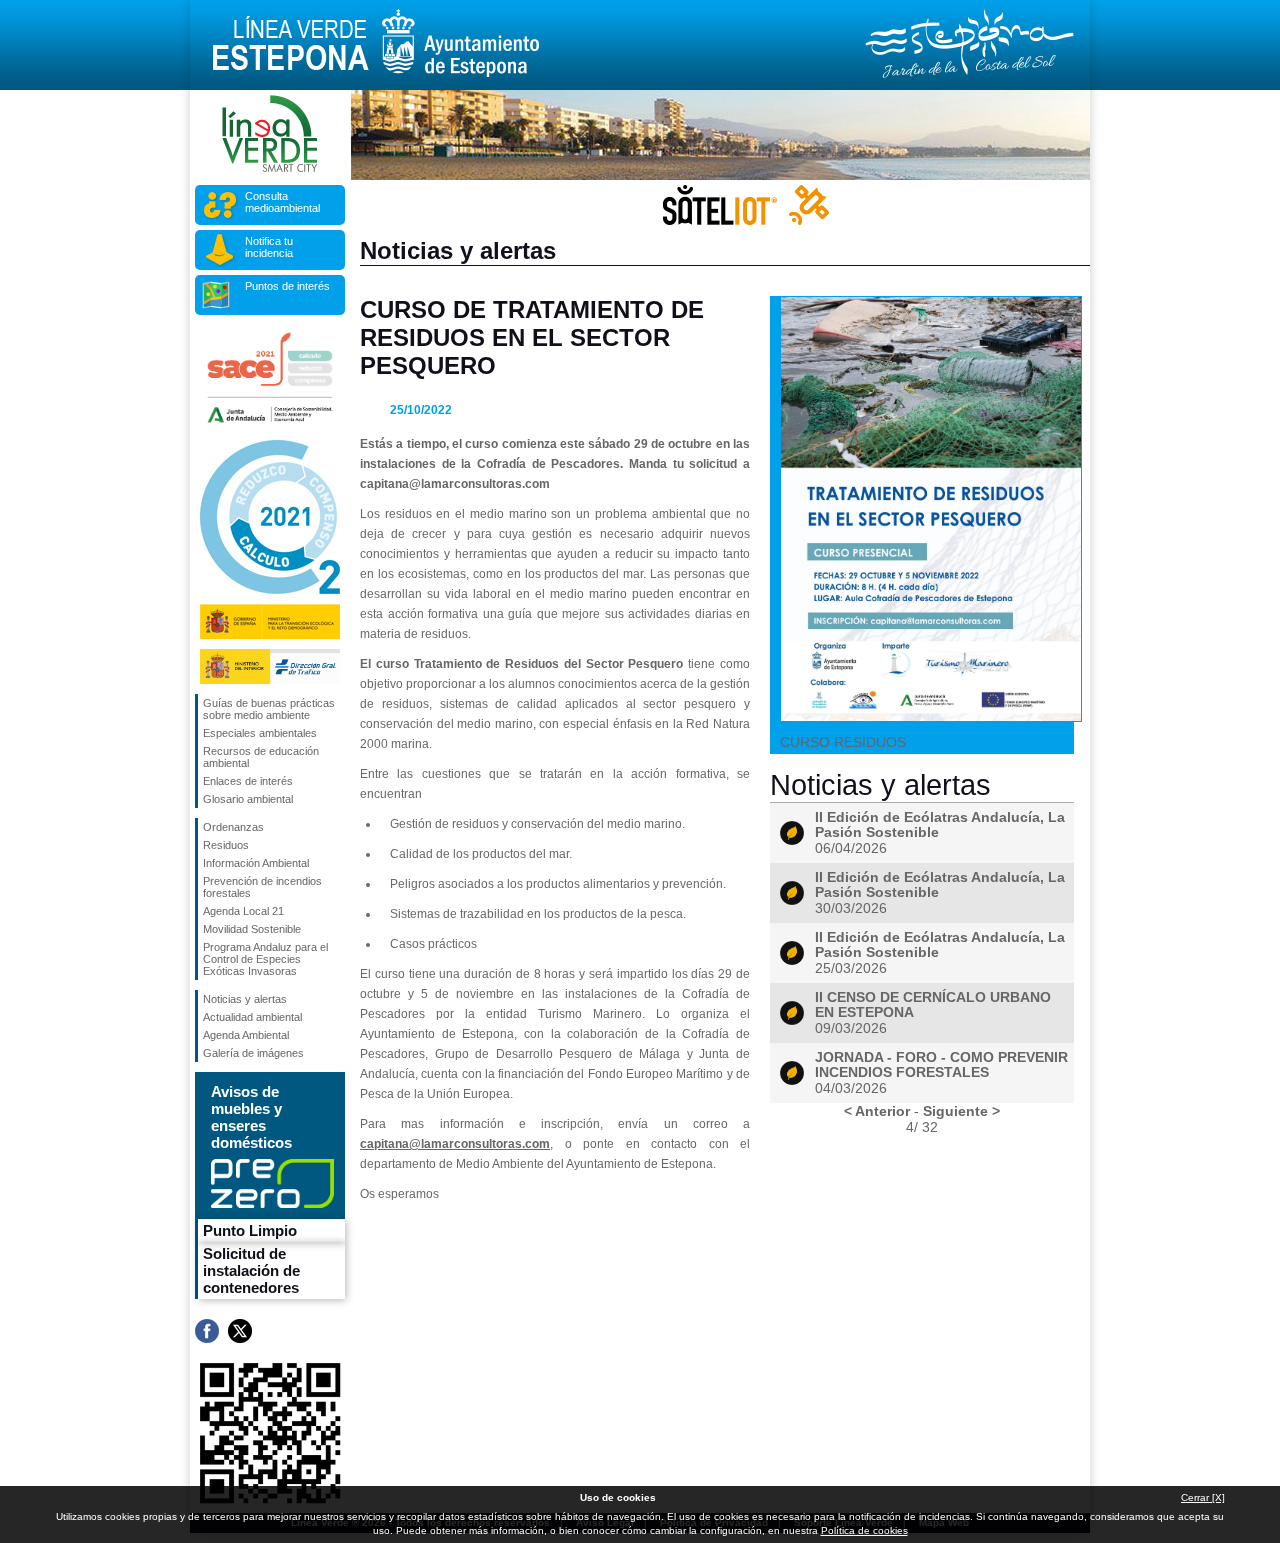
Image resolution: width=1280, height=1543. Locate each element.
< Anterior (877, 1111)
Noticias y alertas (245, 999)
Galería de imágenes (253, 1053)
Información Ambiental (256, 863)
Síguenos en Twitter (240, 1331)
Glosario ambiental (248, 799)
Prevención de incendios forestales (262, 887)
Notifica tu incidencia (269, 247)
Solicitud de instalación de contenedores (251, 1270)
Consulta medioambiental (282, 202)
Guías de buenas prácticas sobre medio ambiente (269, 709)
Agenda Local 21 (243, 911)
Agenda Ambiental (246, 1035)
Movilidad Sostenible (252, 929)
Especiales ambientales (260, 733)
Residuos (226, 845)
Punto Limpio (250, 1230)
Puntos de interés (287, 286)
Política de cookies (864, 1530)
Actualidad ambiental (252, 1017)
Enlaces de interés (248, 781)
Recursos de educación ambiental (261, 757)
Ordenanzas (233, 827)
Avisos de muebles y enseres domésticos (251, 1117)
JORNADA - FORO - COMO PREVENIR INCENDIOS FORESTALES (941, 1065)
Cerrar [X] (1203, 1497)
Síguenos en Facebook (207, 1331)
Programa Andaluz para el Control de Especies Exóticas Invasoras (265, 959)
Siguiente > (961, 1111)
